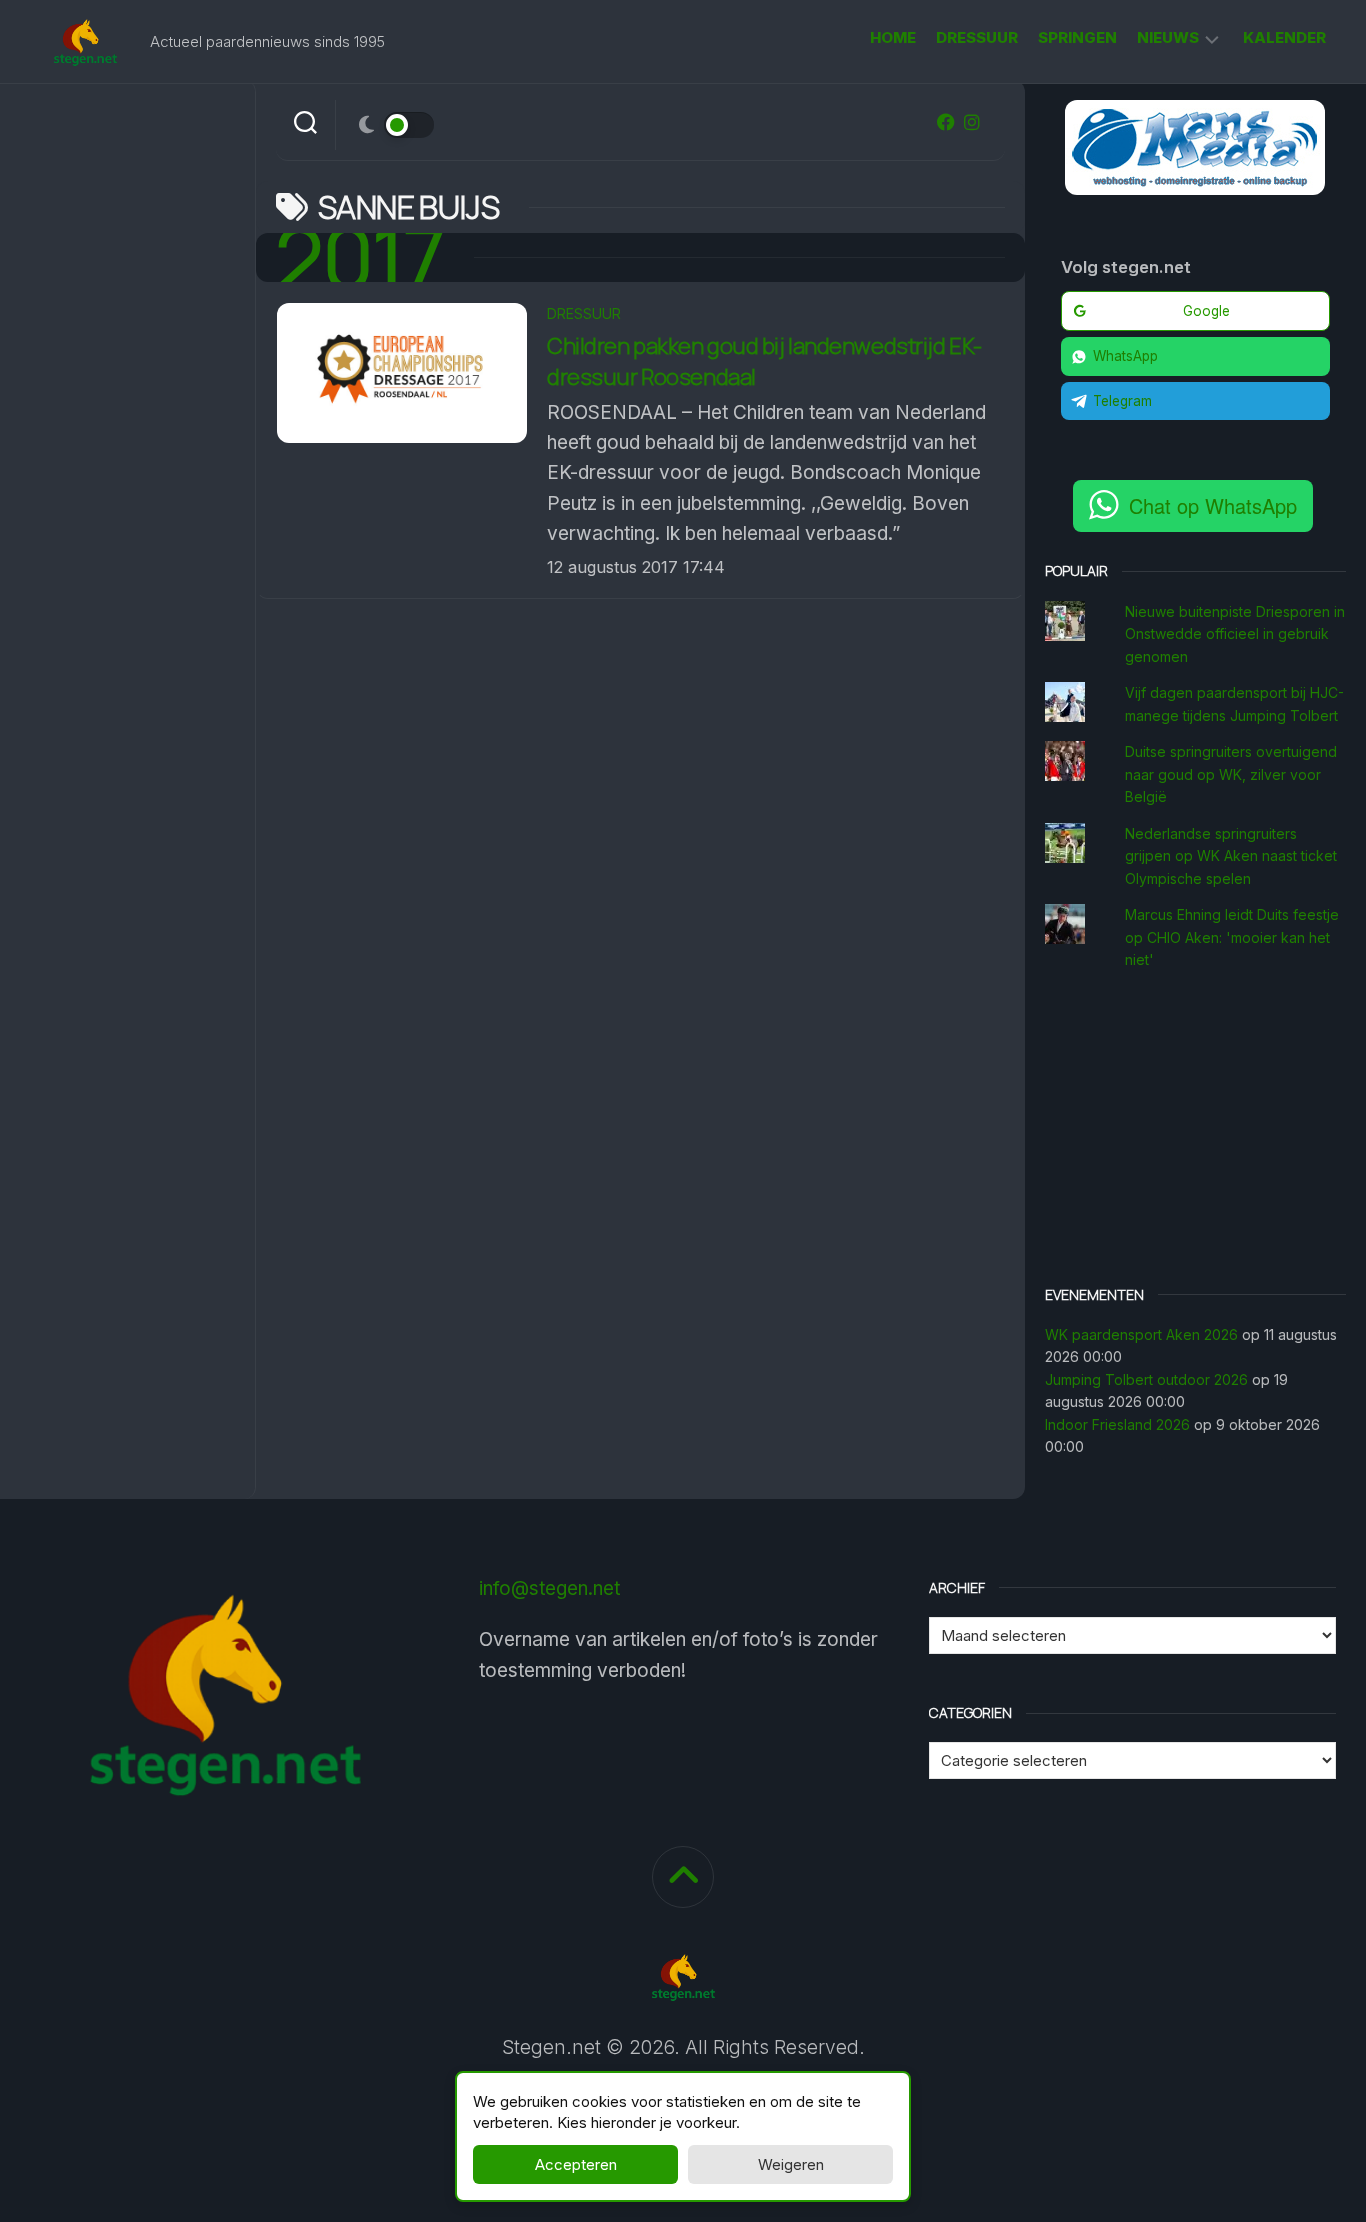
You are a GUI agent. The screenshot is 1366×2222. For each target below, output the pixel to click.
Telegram (1122, 401)
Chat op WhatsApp (1213, 505)
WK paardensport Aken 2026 (1141, 1334)
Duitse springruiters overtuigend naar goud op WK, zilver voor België (1231, 774)
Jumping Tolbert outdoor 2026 (1146, 1379)
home (893, 37)
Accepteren (576, 2164)
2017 (360, 257)
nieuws (1168, 37)
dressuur (977, 37)
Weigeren (791, 2164)
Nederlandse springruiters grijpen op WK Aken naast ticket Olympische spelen (1231, 856)
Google (1206, 311)
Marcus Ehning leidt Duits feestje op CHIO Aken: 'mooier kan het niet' (1232, 937)
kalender (1284, 37)
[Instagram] (972, 122)
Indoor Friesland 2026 (1117, 1424)
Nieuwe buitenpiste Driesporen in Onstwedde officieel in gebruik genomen (1235, 634)
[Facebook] (946, 122)
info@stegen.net (549, 1588)
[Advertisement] (1196, 1131)
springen (1077, 37)
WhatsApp (1125, 356)
